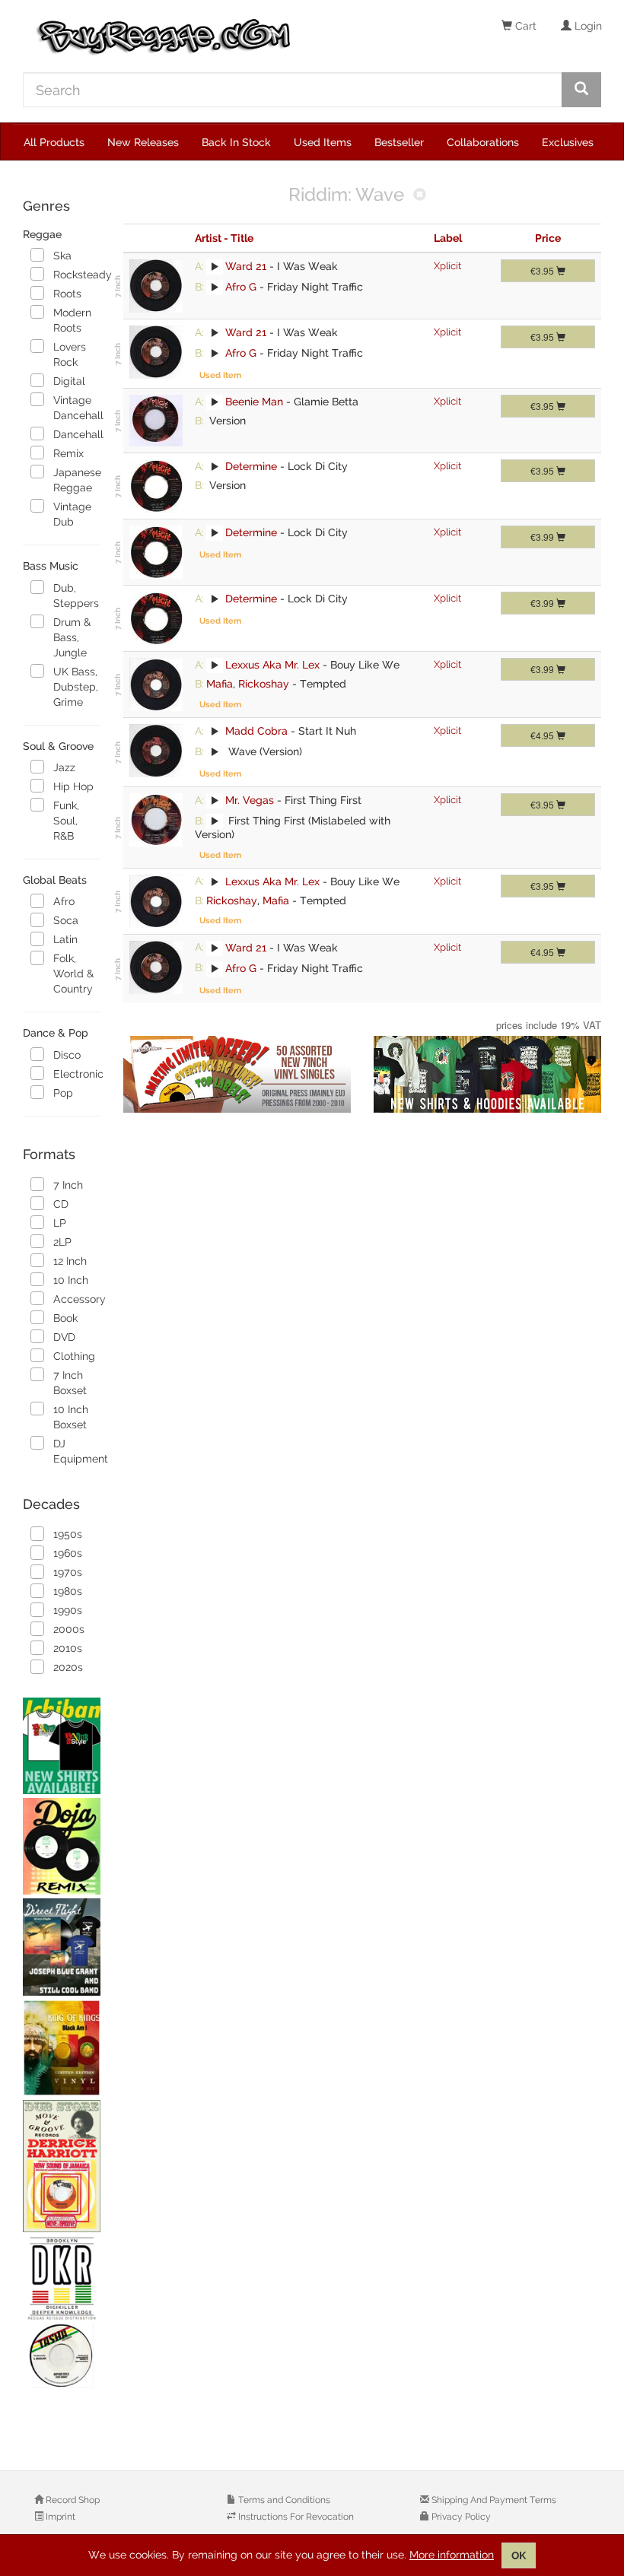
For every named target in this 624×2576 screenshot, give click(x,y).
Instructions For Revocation (295, 2517)
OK (519, 2555)
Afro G (241, 287)
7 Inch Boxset (70, 1383)
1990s (68, 1610)
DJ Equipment (76, 1451)
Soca (66, 920)
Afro (64, 901)
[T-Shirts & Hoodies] (487, 1074)
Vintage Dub (72, 514)
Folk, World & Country (73, 974)
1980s (68, 1591)
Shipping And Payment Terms (493, 2500)
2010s (68, 1648)
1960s (68, 1553)
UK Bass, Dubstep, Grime (76, 687)
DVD (64, 1337)
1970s (68, 1572)
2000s (69, 1629)
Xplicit (447, 266)
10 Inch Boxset (71, 1417)
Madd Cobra (256, 731)
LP (60, 1223)
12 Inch (70, 1261)
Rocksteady (76, 275)
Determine (251, 466)
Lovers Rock (70, 354)
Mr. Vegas (250, 800)
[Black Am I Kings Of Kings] (62, 2048)
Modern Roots (72, 320)
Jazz (64, 767)
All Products (54, 142)
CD (61, 1204)
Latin (65, 939)
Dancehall (76, 434)
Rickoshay (264, 684)
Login (587, 26)
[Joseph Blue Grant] (62, 1947)
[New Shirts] (62, 1746)
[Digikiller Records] (62, 2313)
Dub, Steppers (76, 596)
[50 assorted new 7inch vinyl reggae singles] (237, 1074)
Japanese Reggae (76, 480)
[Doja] (62, 1846)
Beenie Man (254, 402)
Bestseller (399, 142)
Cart (524, 26)
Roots (67, 294)
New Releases (143, 142)
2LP (62, 1242)
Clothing (74, 1356)
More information (452, 2555)
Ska (62, 256)
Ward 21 (246, 266)
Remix (68, 453)
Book (65, 1318)
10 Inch (71, 1280)
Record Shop (72, 2500)
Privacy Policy (460, 2517)
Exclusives (568, 142)
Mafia (220, 684)
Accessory (76, 1299)
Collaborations (483, 142)
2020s (68, 1667)
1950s (68, 1534)
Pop (63, 1093)
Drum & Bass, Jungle (72, 637)
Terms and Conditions (283, 2500)
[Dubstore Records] (62, 2166)
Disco (67, 1055)
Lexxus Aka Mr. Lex (272, 665)
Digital (69, 381)
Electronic (76, 1074)
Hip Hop (73, 786)
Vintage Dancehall (76, 408)
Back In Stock (236, 142)
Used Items (323, 142)
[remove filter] (420, 196)
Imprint (59, 2517)
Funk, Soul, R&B (66, 821)
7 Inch (68, 1185)
